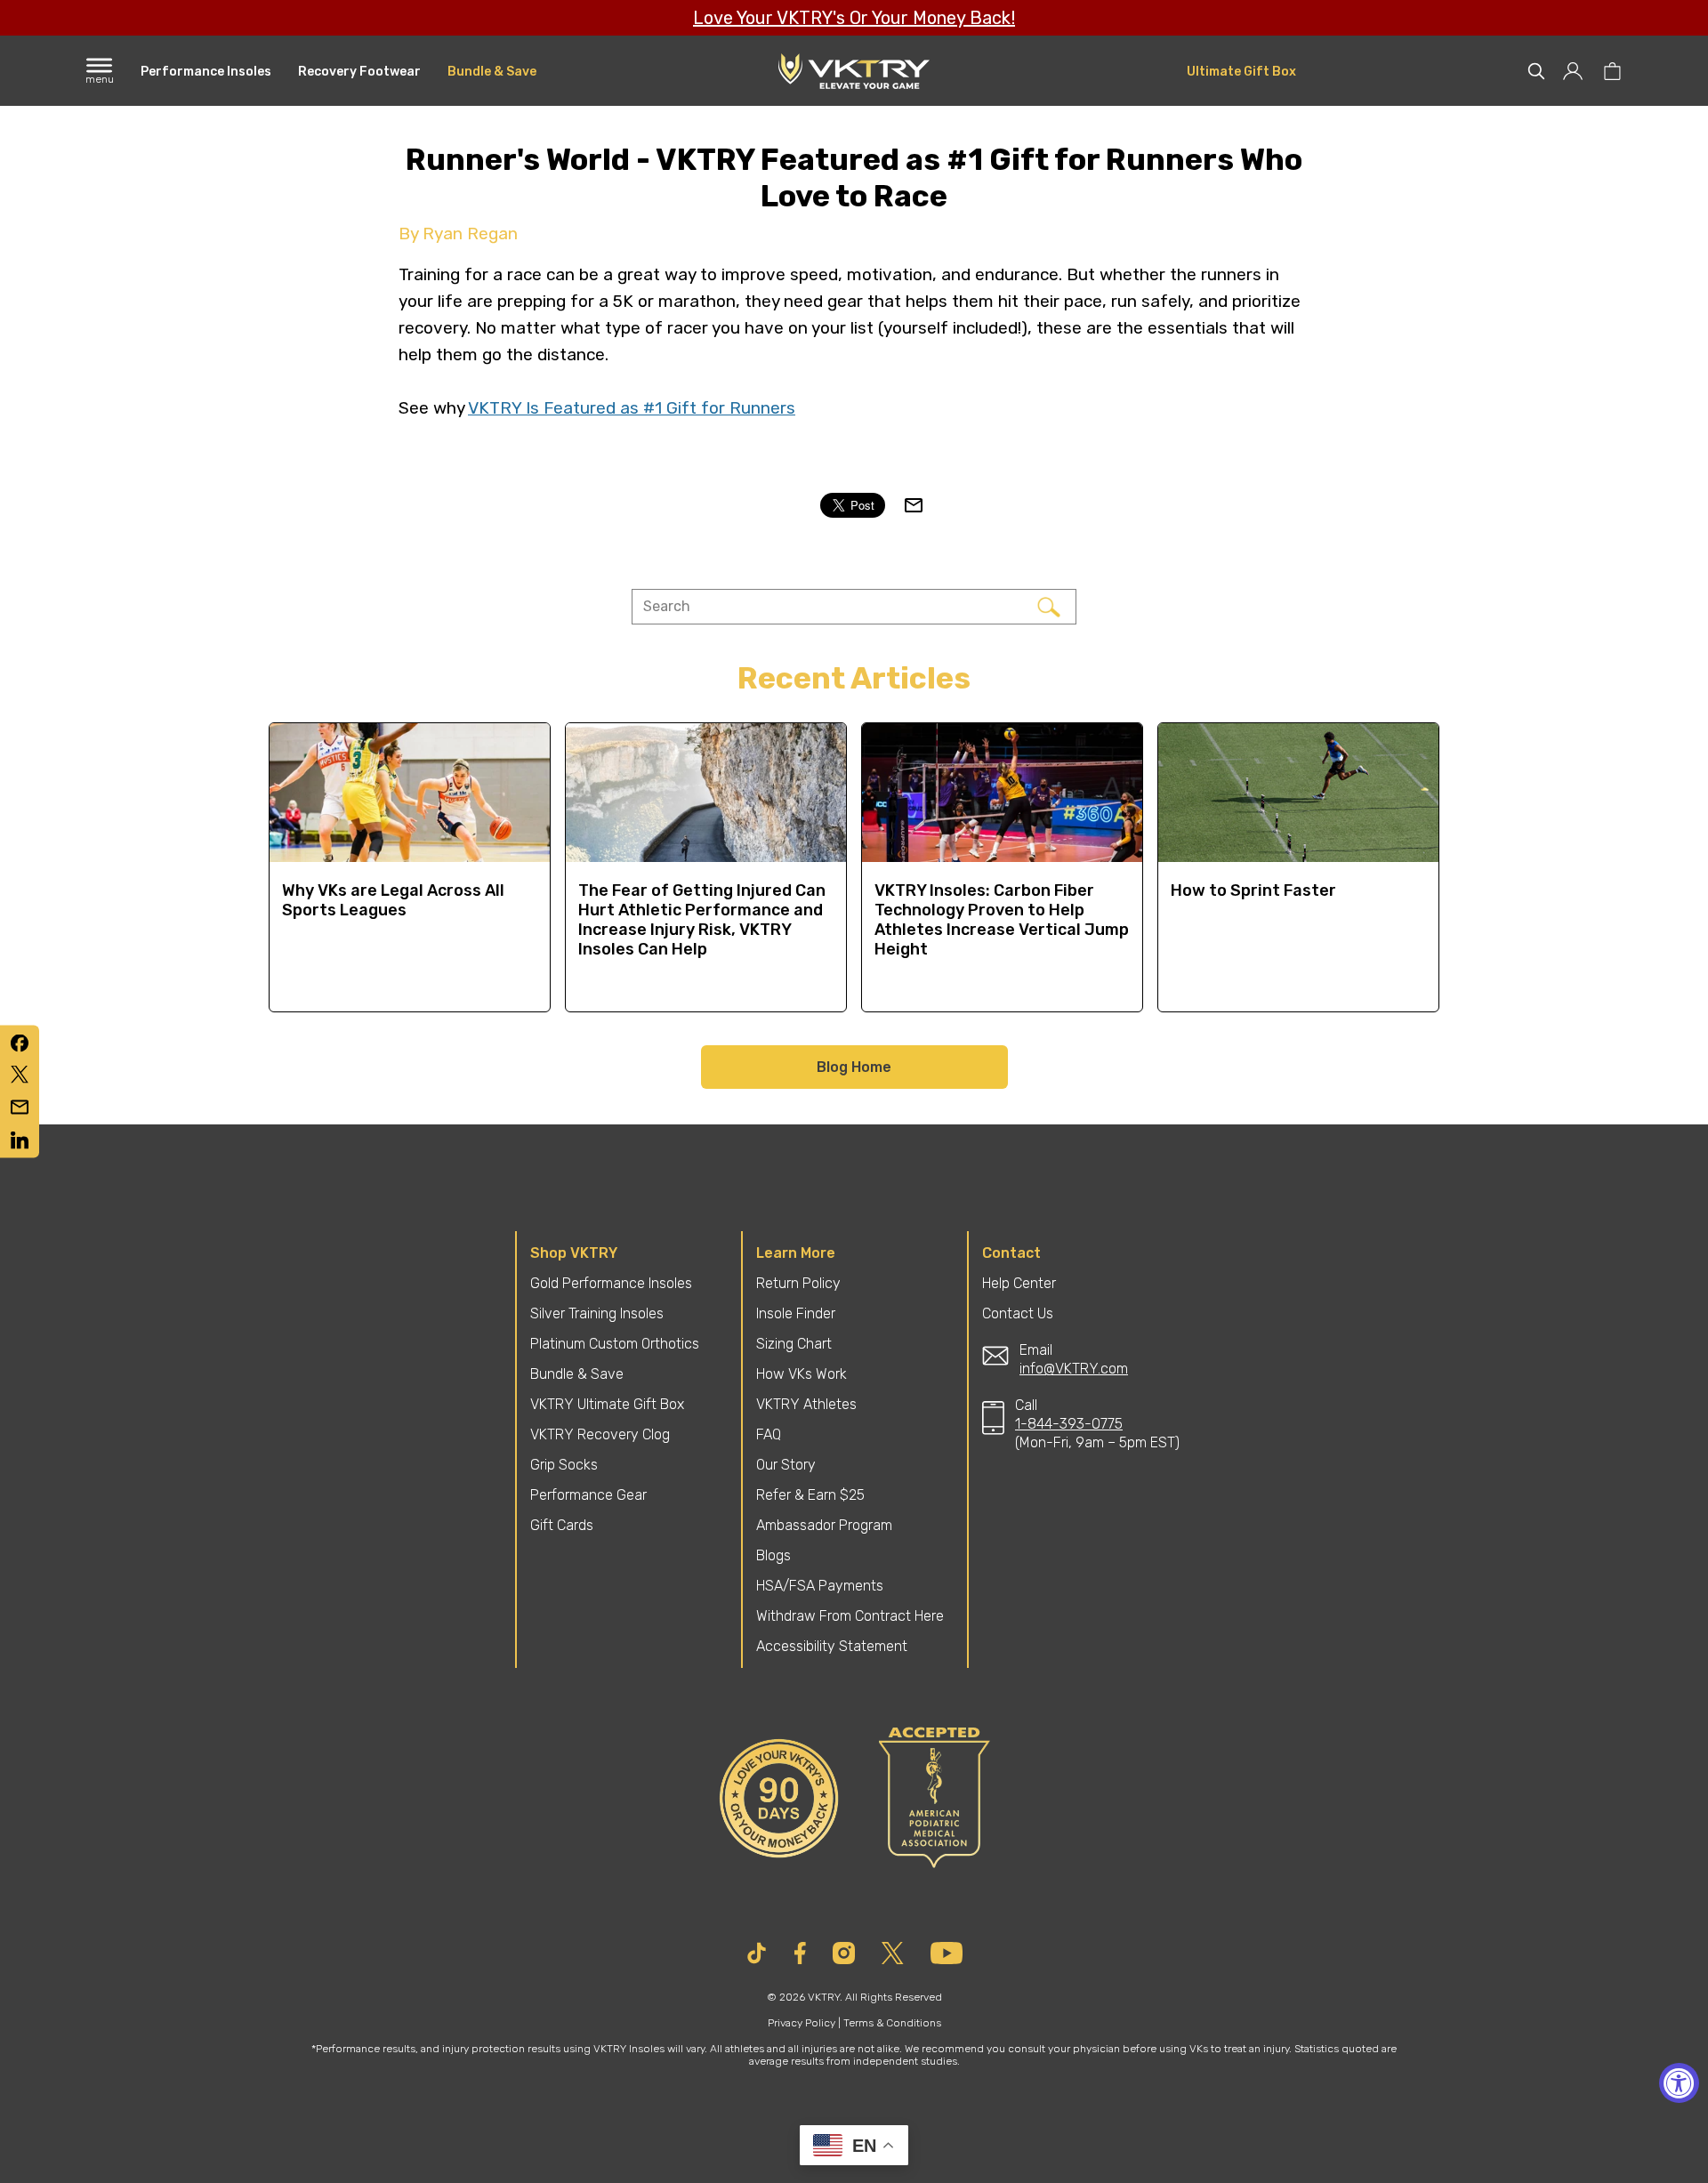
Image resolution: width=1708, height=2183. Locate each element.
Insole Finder (796, 1313)
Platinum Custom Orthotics (615, 1344)
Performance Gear (588, 1495)
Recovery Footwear (359, 72)
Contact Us (1018, 1313)
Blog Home (854, 1067)
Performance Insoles (206, 72)
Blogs (773, 1555)
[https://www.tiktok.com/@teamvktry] (757, 1953)
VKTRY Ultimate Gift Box (607, 1404)
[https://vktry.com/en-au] (854, 71)
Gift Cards (562, 1525)
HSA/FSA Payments (820, 1586)
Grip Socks (564, 1465)
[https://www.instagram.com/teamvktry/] (844, 1953)
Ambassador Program (824, 1525)
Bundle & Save (492, 72)
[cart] (1612, 71)
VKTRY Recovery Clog (600, 1434)
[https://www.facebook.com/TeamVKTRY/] (801, 1953)
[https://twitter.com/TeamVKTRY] (893, 1953)
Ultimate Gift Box (1241, 72)
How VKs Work (802, 1374)
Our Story (786, 1465)
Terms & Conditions (892, 2023)
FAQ (769, 1434)
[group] (410, 867)
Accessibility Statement (832, 1646)
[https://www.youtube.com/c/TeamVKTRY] (947, 1953)
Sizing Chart (794, 1344)
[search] (1536, 71)
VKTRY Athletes (806, 1404)
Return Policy (798, 1283)
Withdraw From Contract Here (850, 1616)
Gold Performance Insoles (611, 1283)
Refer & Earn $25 (810, 1495)
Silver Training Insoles (597, 1313)
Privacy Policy (802, 2023)
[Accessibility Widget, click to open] (1679, 2083)
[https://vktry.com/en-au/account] (1574, 71)
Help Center (1019, 1283)
